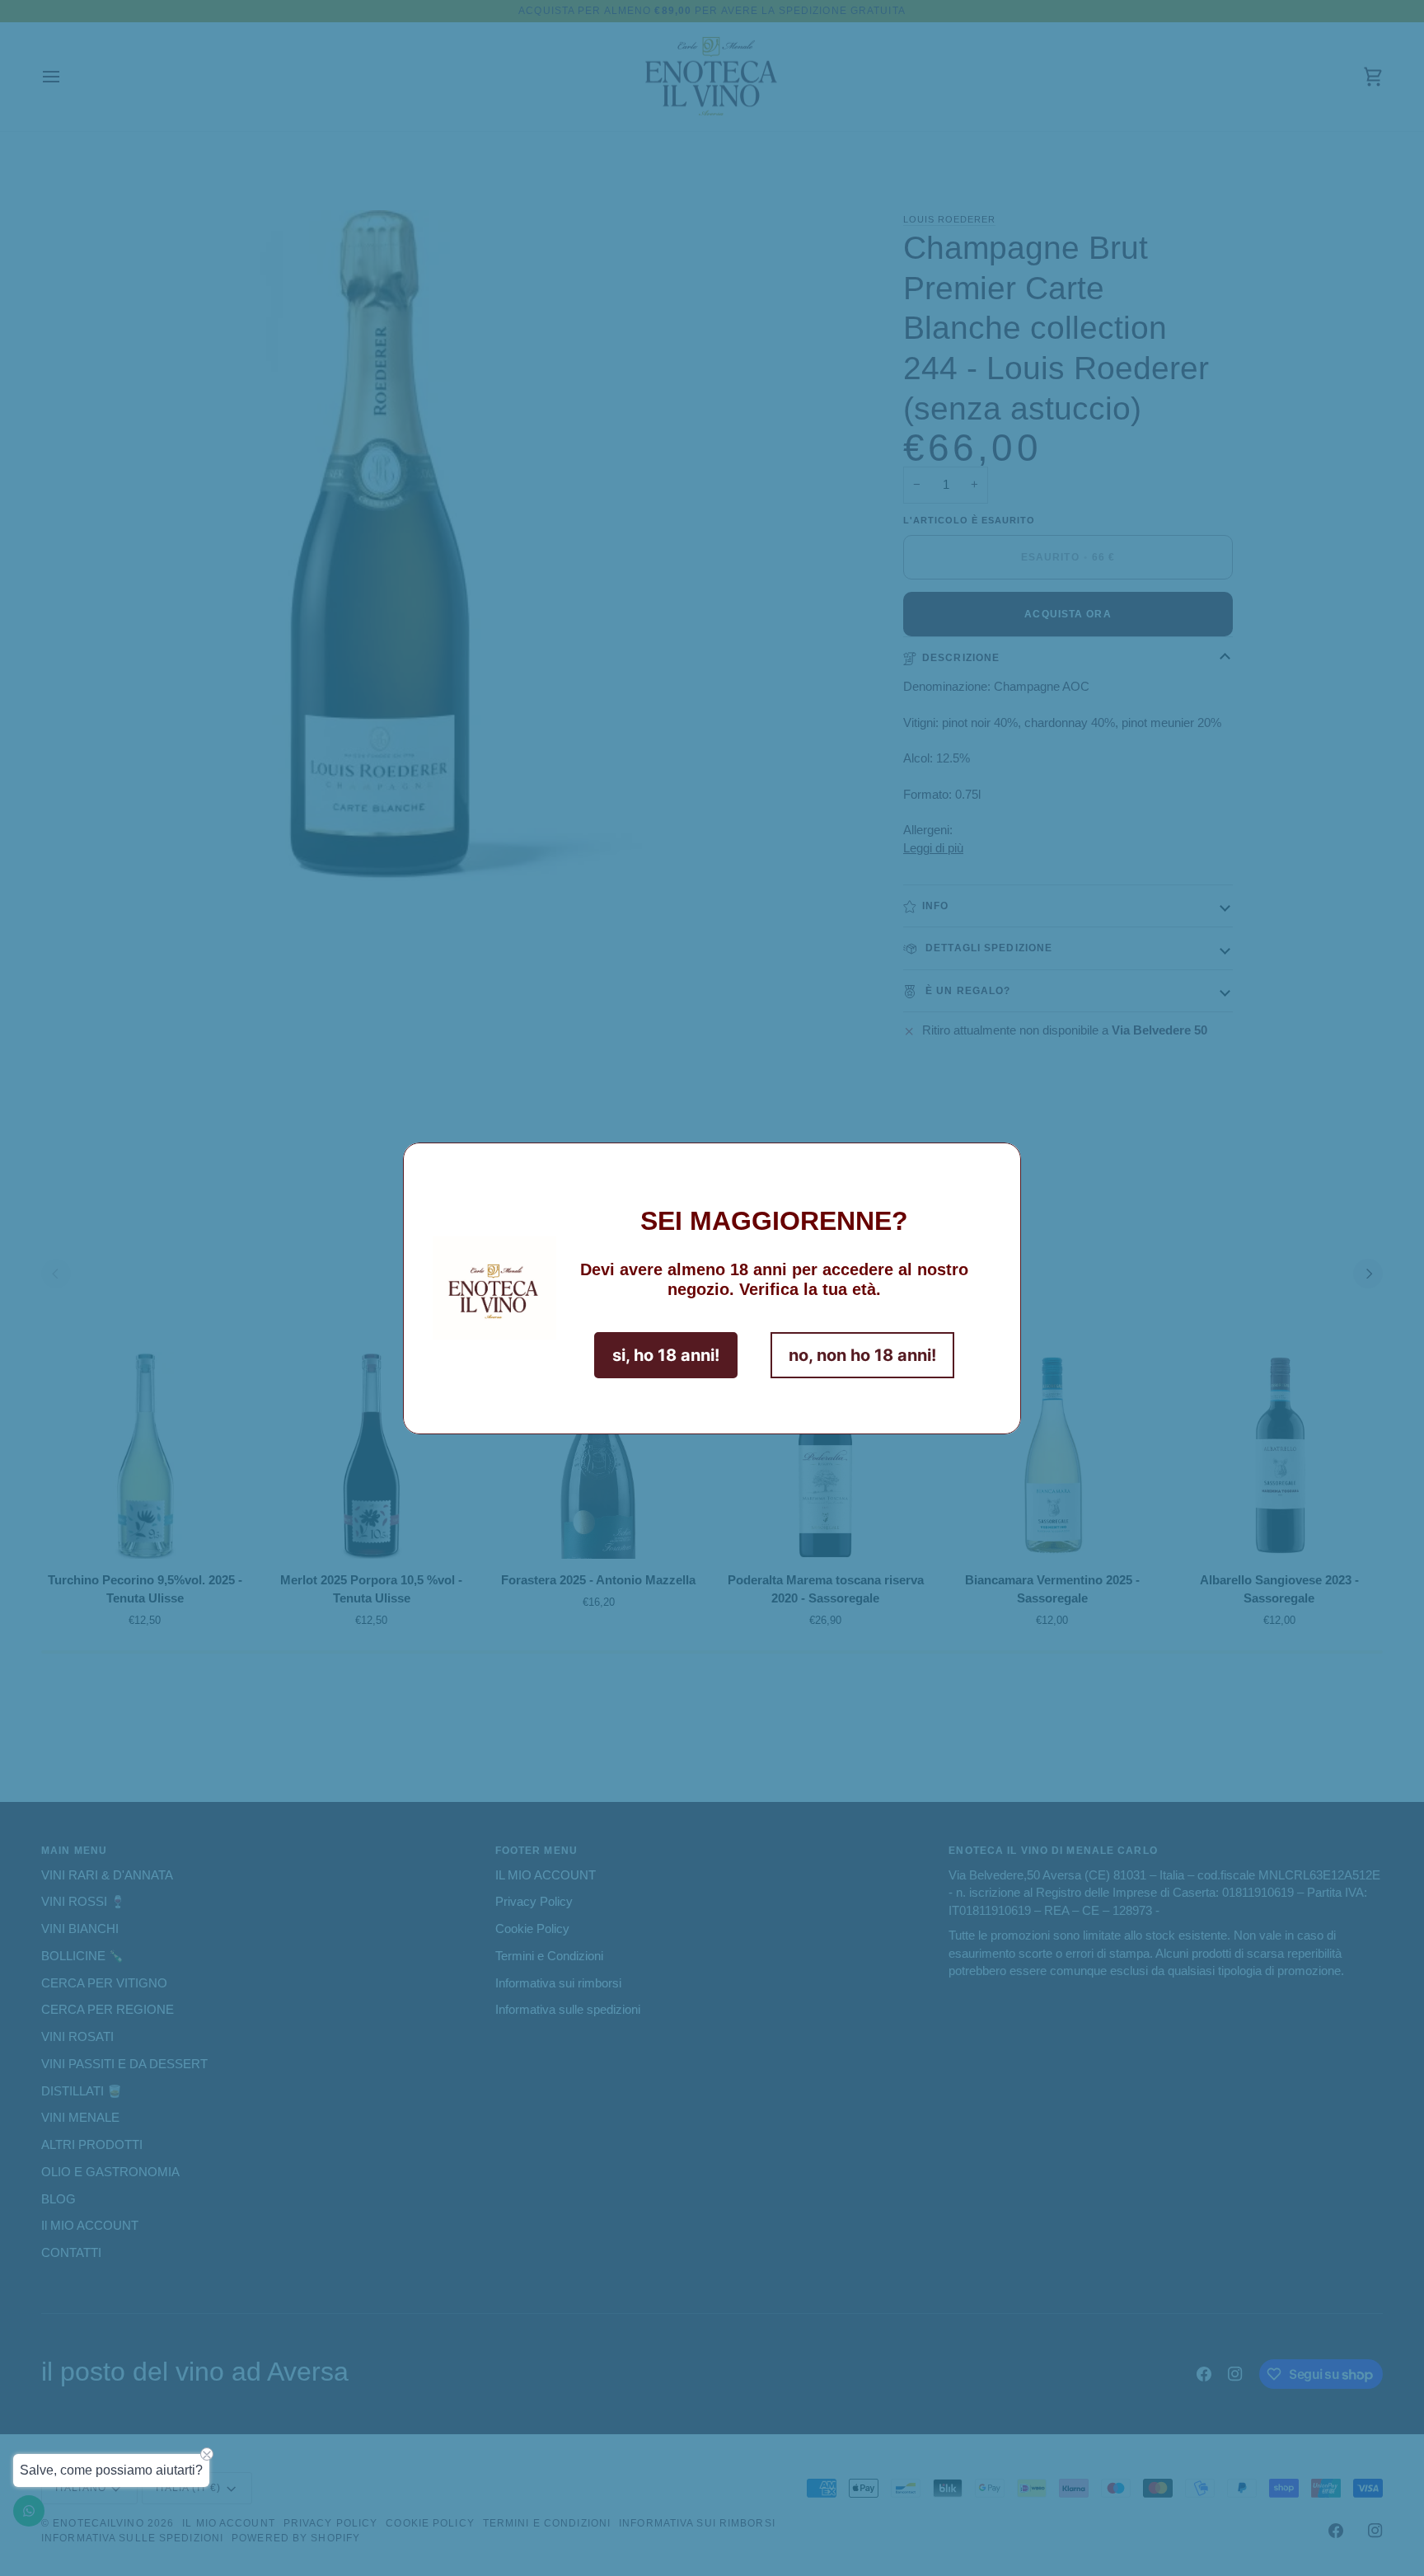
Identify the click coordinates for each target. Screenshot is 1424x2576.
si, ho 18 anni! (666, 1355)
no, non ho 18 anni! (862, 1355)
